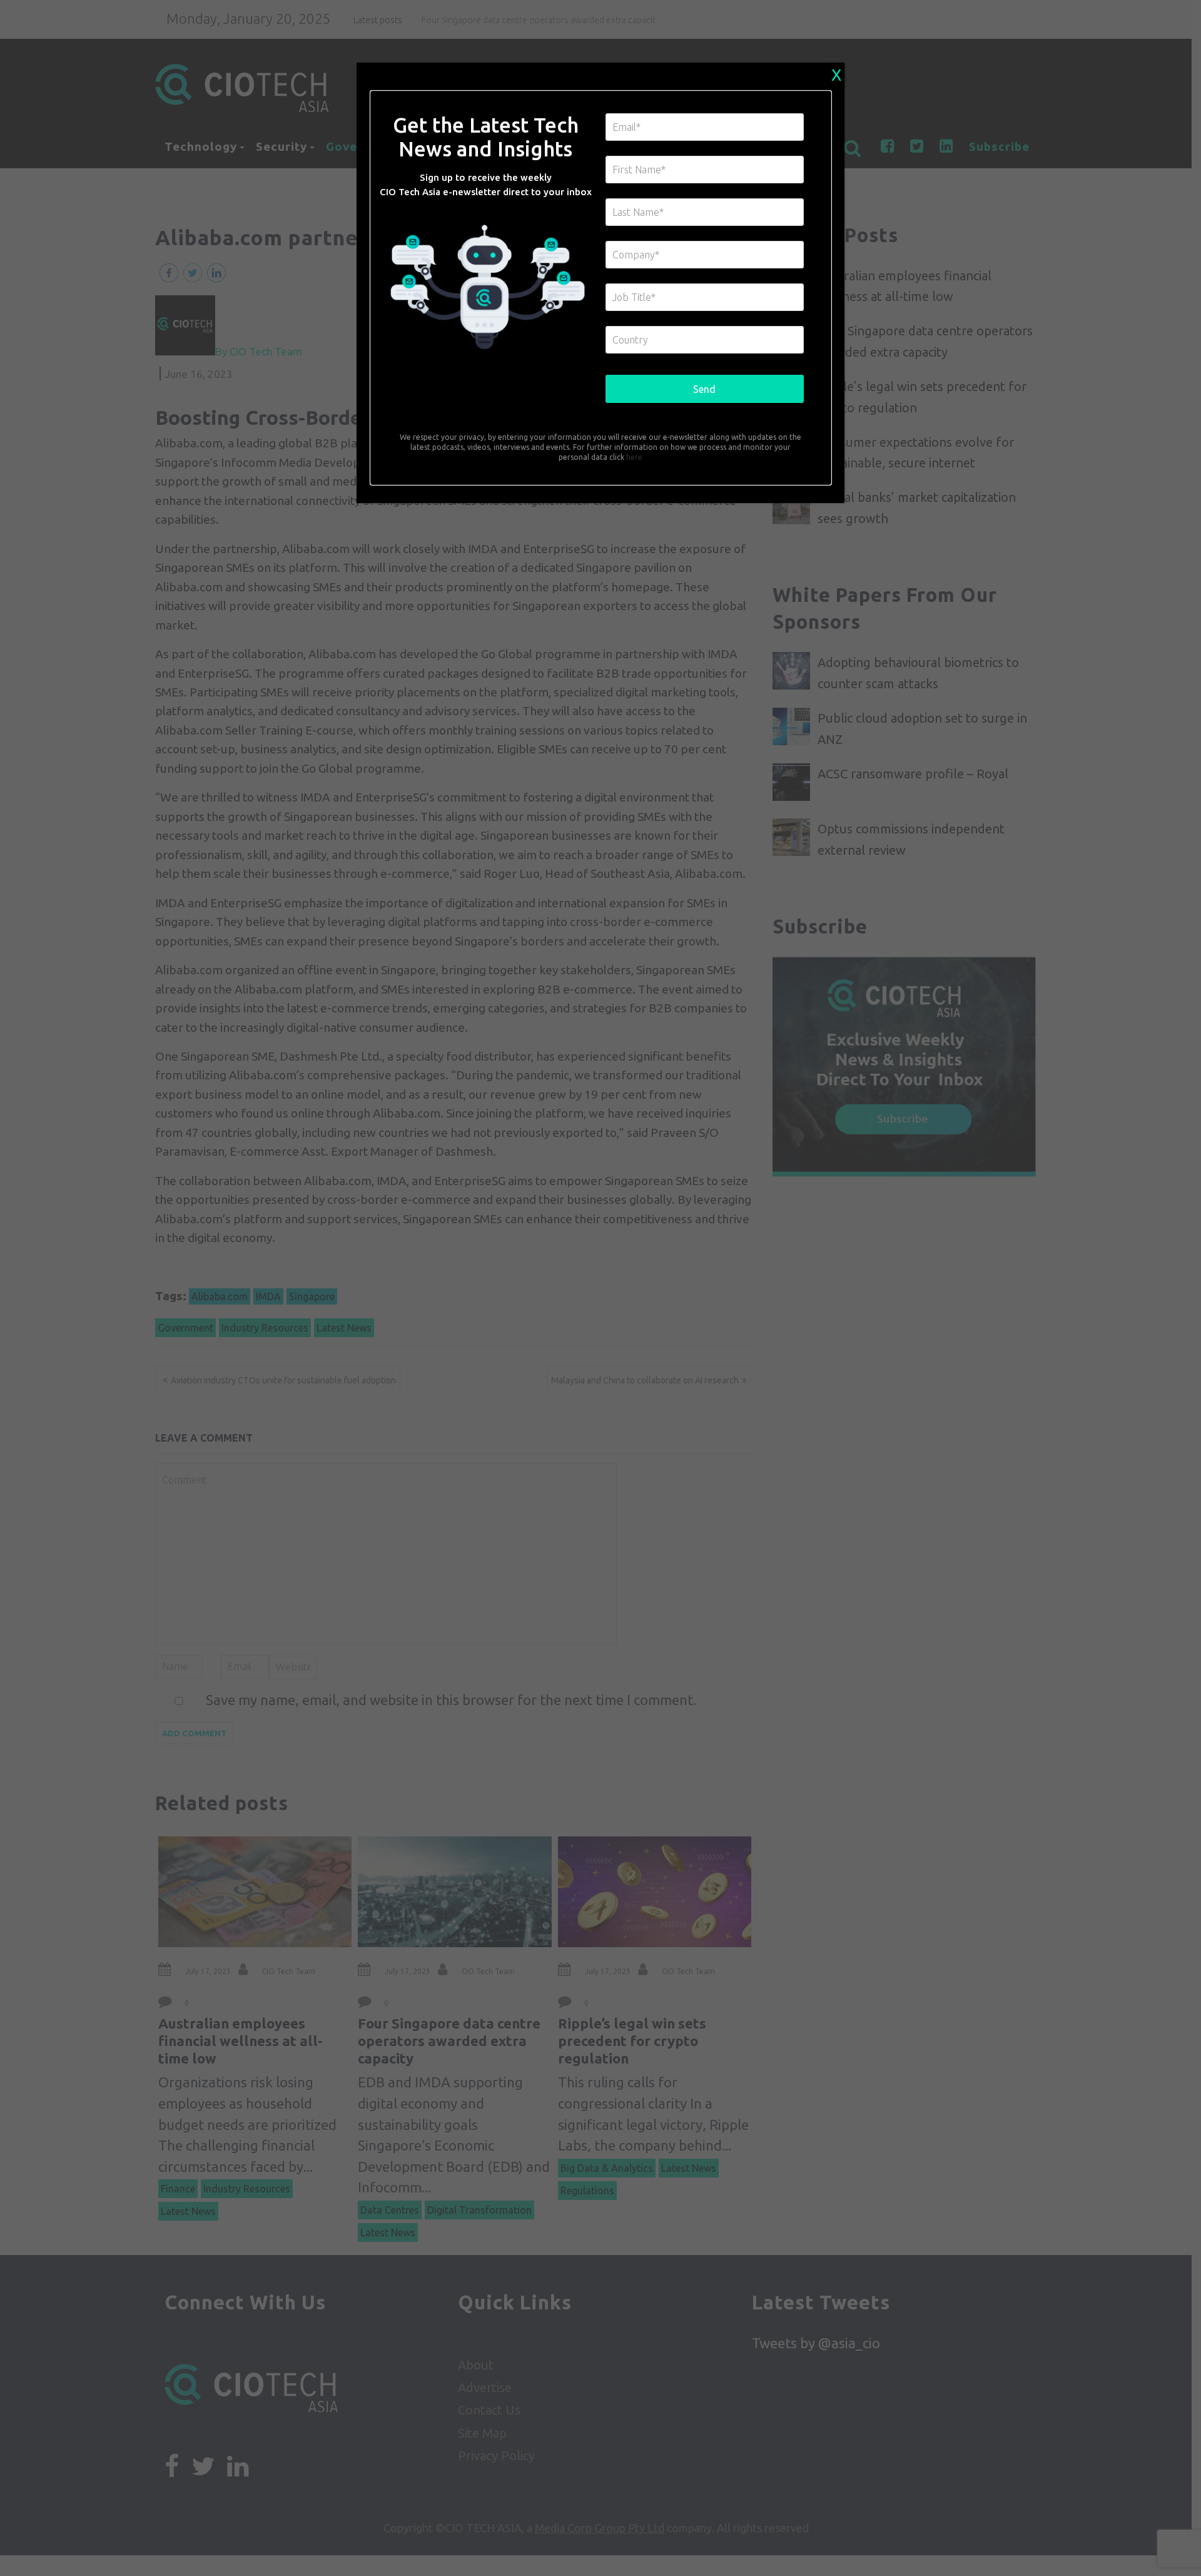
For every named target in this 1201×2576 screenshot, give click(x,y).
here (633, 457)
